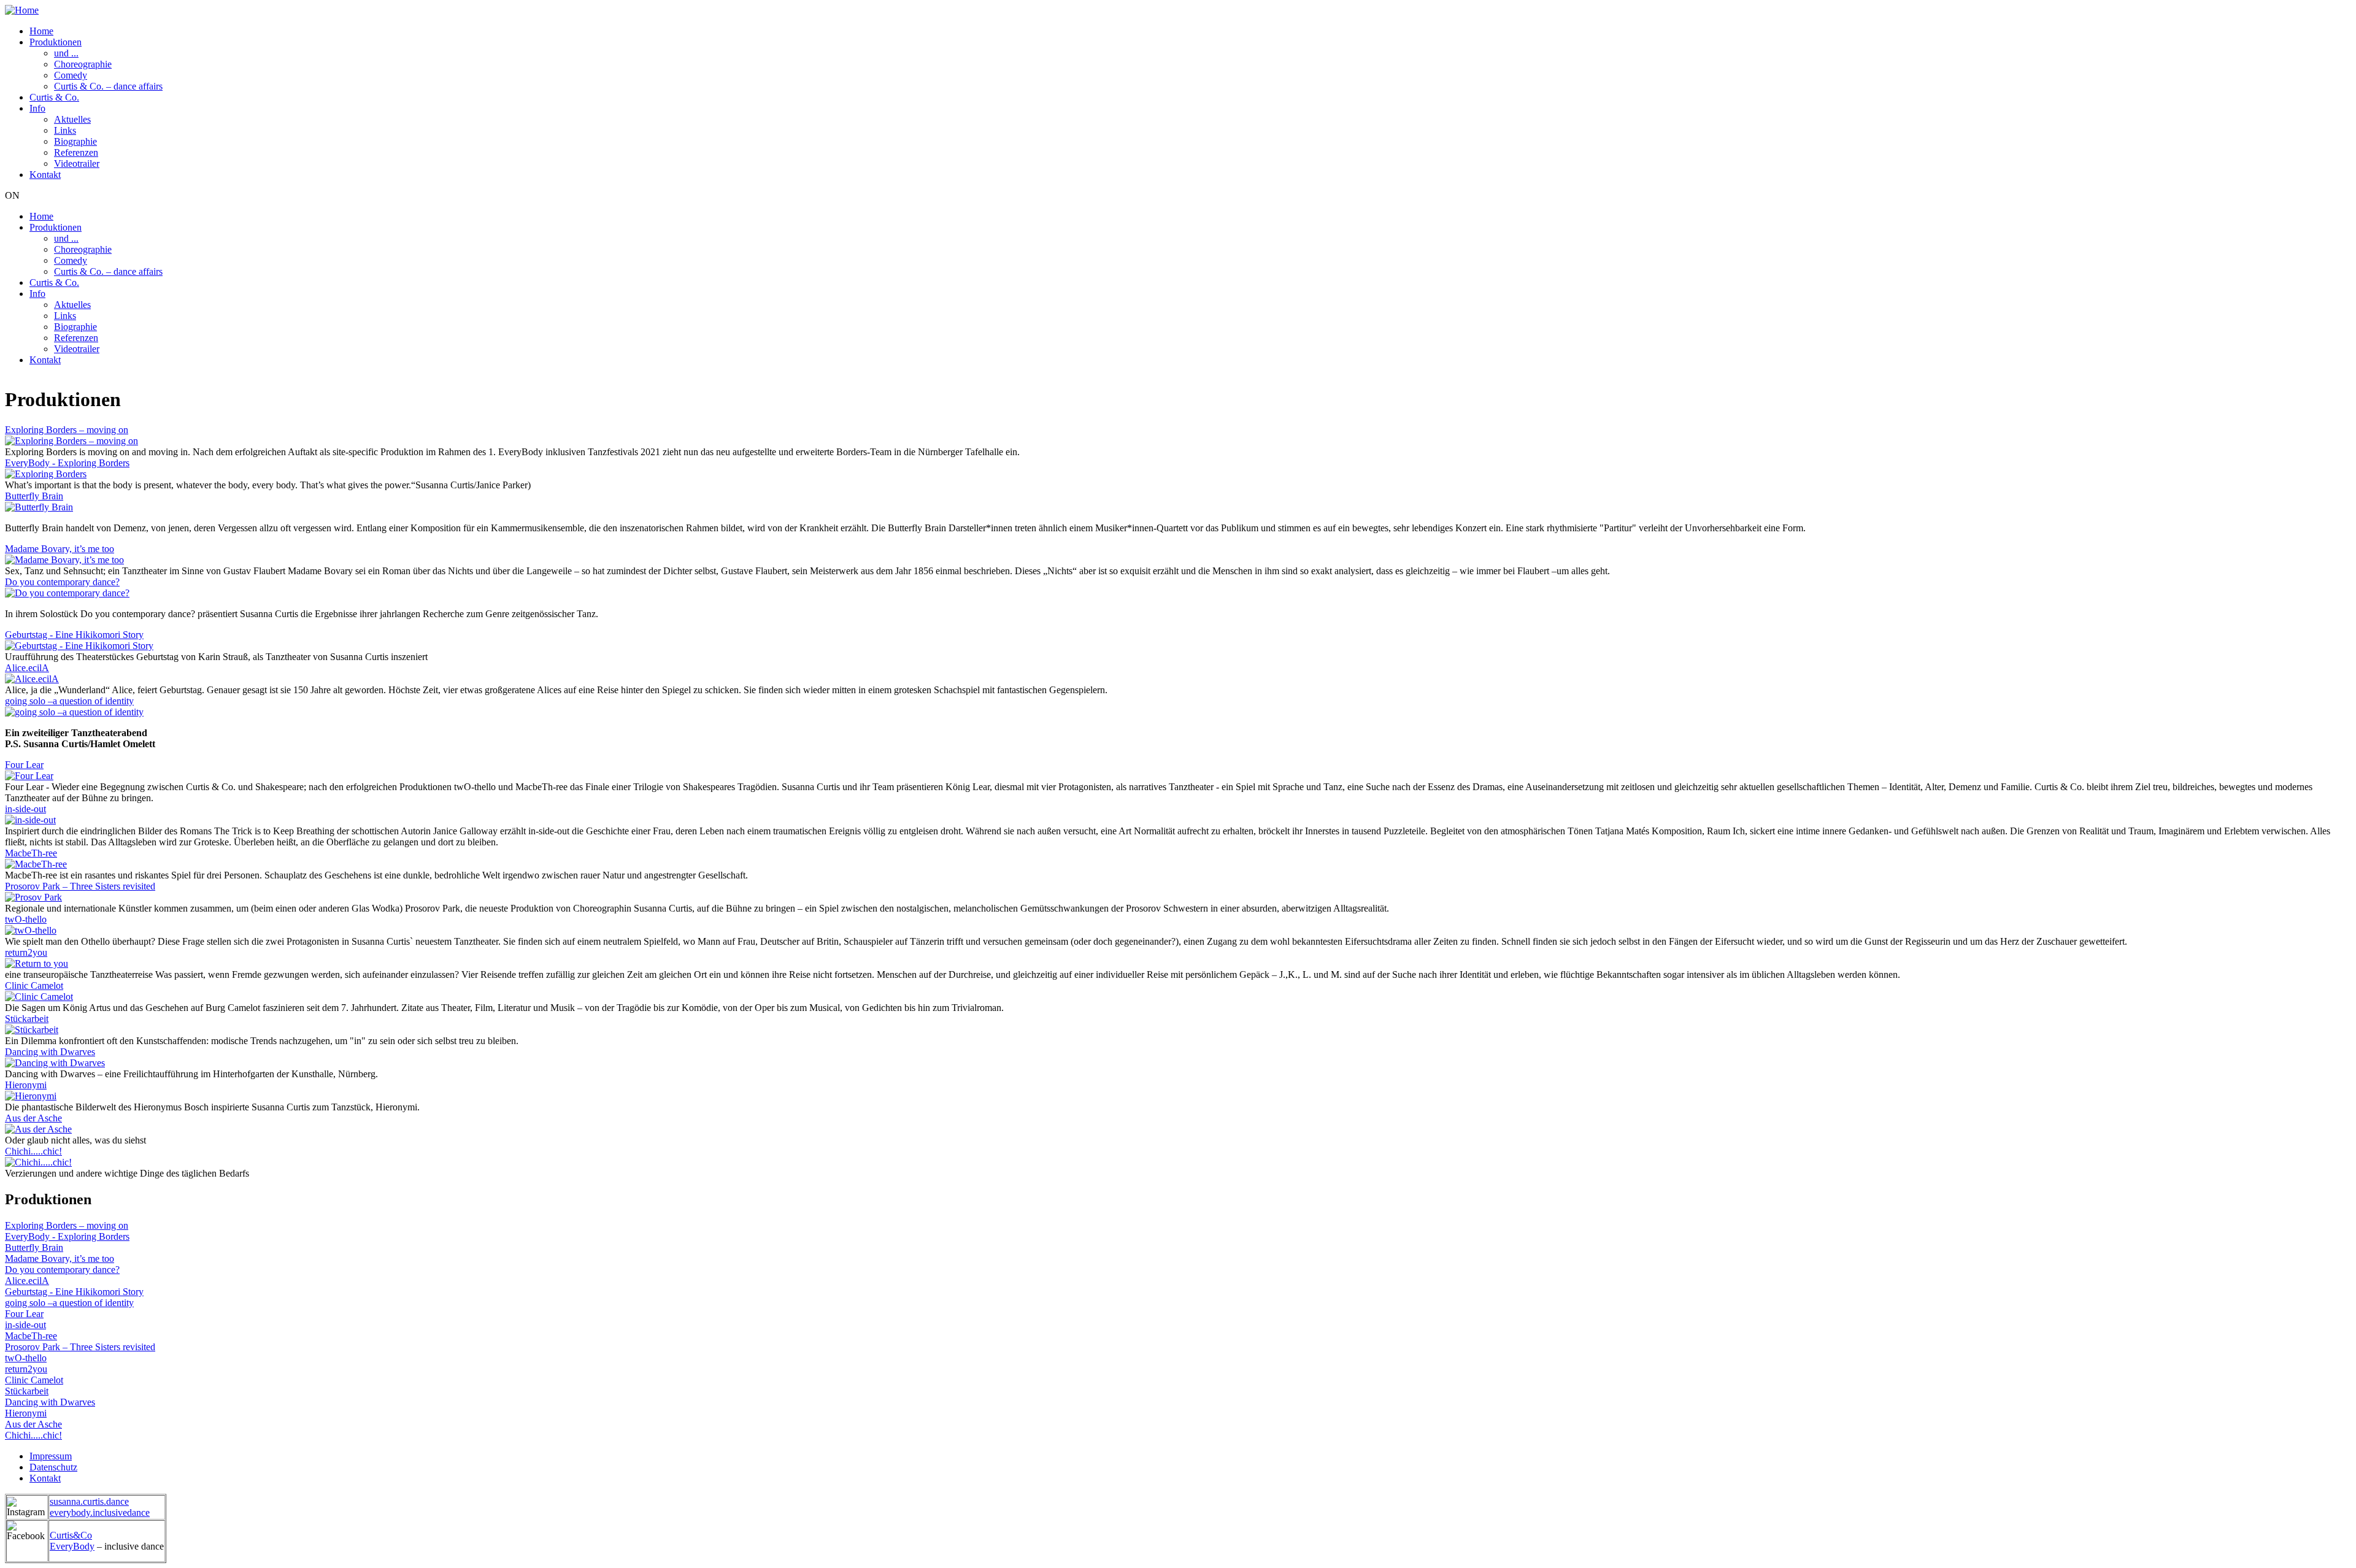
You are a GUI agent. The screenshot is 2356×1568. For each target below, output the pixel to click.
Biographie (75, 141)
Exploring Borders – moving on (67, 430)
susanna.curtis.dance (89, 1501)
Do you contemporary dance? (62, 582)
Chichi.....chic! (33, 1151)
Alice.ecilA (27, 668)
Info (37, 108)
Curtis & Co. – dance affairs (108, 86)
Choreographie (83, 64)
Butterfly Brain (34, 496)
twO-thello (26, 919)
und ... (66, 53)
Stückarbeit (27, 1019)
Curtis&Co (71, 1535)
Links (65, 130)
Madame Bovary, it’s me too (60, 549)
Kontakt (45, 175)
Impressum (51, 1456)
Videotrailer (77, 163)
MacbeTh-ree (31, 853)
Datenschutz (53, 1467)
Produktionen (56, 42)
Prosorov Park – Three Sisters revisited (80, 886)
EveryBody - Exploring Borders (67, 463)
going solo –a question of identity (69, 701)
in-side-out (25, 809)
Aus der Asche (33, 1118)
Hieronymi (26, 1085)
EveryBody (72, 1546)
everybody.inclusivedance (100, 1512)
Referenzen (76, 152)
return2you (26, 952)
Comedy (71, 75)
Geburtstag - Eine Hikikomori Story (74, 635)
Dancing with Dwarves (50, 1052)
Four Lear (24, 765)
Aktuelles (72, 119)
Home (41, 31)
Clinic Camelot (34, 986)
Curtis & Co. (54, 97)
